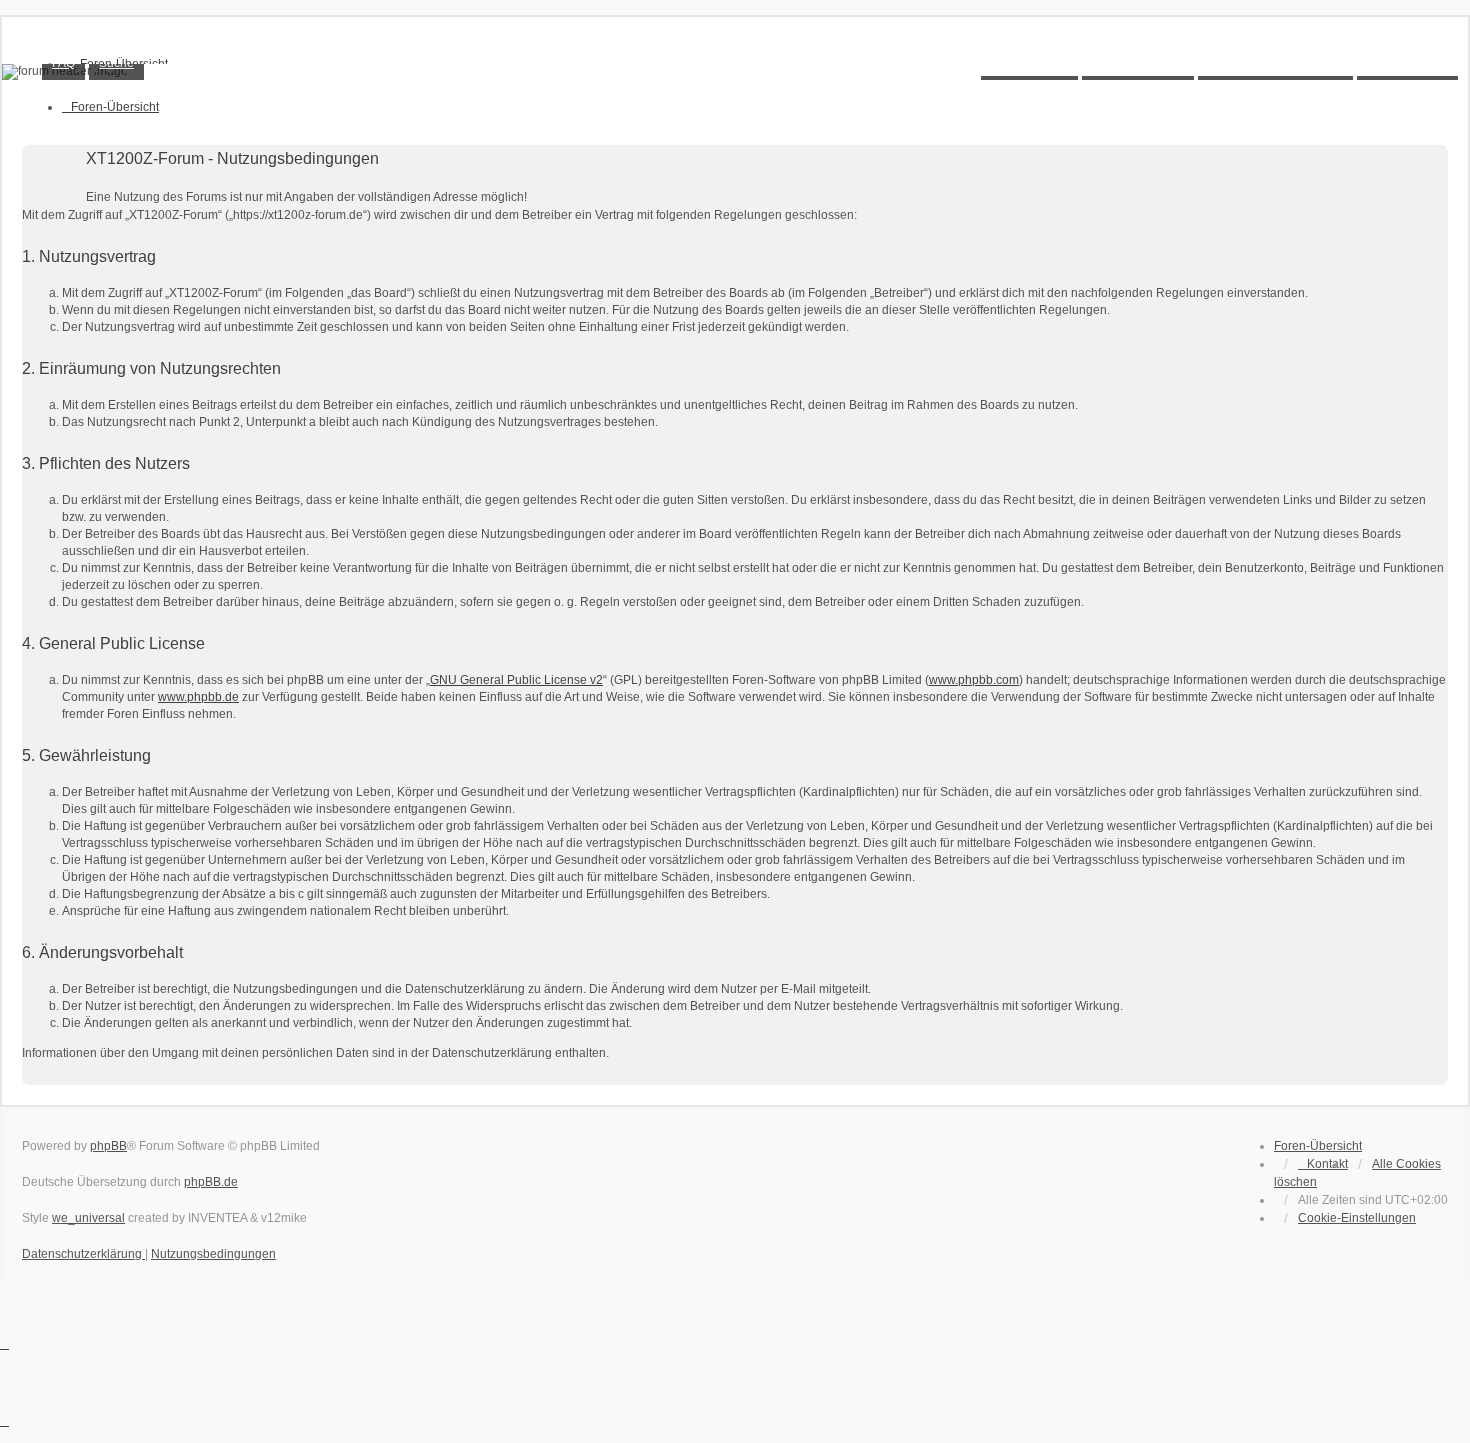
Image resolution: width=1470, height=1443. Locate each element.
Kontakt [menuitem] (1327, 1164)
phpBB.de (211, 1182)
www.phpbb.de (198, 697)
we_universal (88, 1218)
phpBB (108, 1146)
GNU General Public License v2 (516, 680)
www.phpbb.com (974, 680)
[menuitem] (1357, 1218)
